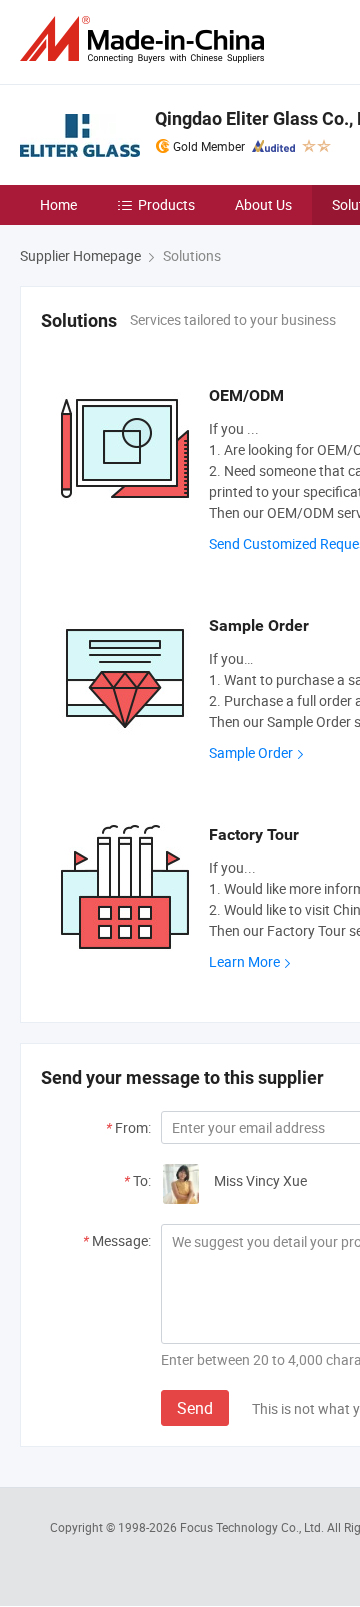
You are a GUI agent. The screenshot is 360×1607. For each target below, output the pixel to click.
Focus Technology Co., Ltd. (253, 1527)
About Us (263, 204)
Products (166, 204)
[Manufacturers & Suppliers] (146, 39)
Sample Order (251, 752)
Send (195, 1408)
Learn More (244, 961)
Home (58, 204)
